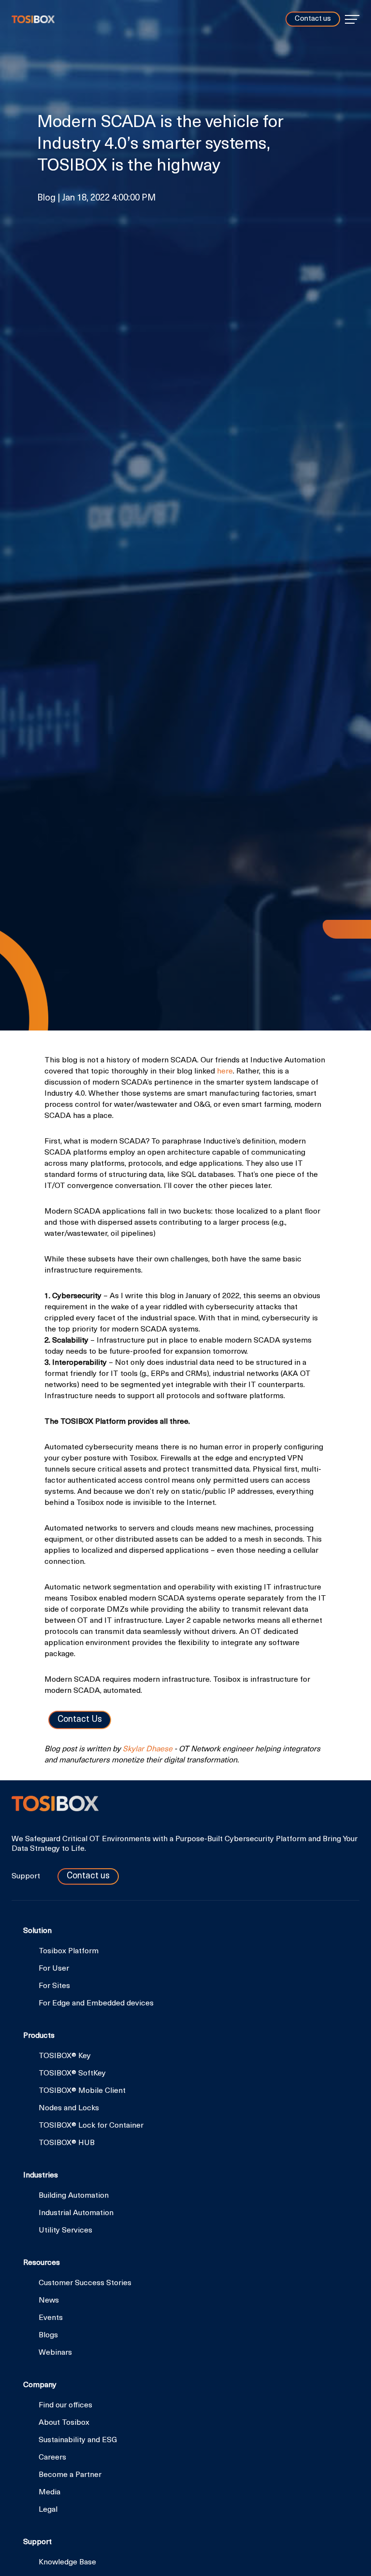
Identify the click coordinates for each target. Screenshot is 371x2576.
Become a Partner (70, 2475)
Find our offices (65, 2405)
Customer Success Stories (85, 2283)
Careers (52, 2458)
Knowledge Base (67, 2562)
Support (27, 1876)
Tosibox (33, 19)
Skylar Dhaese (148, 1749)
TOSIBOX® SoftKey (72, 2074)
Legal (48, 2510)
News (49, 2301)
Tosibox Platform (69, 1951)
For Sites (54, 1986)
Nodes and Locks (69, 2108)
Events (51, 2318)
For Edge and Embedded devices (96, 2004)
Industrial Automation (76, 2213)
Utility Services (65, 2231)
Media (50, 2492)
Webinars (55, 2353)
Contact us (313, 19)
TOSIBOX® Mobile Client (82, 2091)
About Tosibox (64, 2423)
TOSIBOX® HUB (67, 2143)
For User (54, 1969)
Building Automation (74, 2196)
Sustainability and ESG (78, 2440)
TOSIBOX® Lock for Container (91, 2126)
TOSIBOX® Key (65, 2056)
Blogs (48, 2335)
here (225, 1072)
